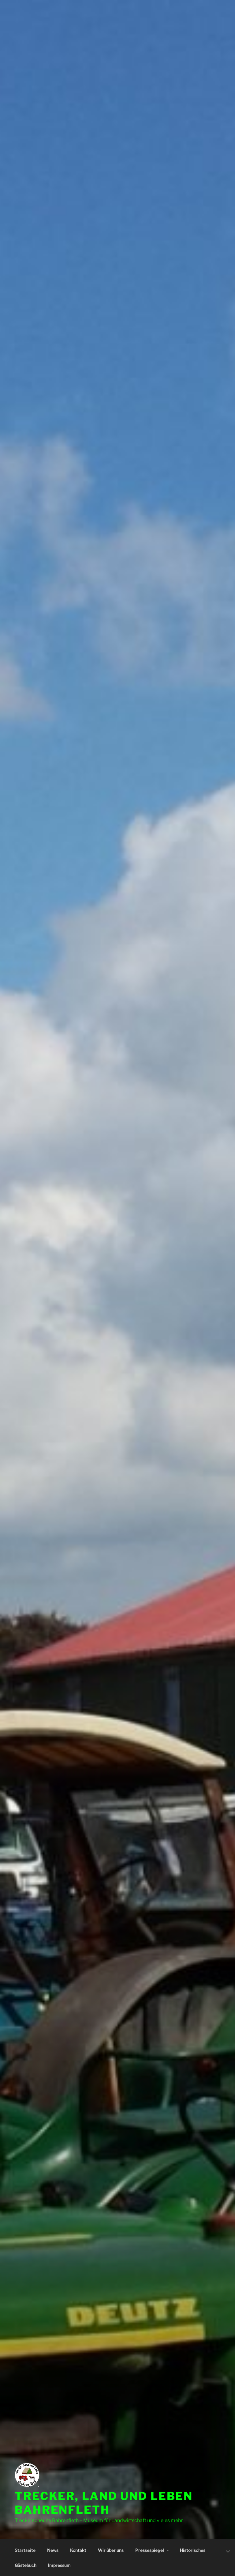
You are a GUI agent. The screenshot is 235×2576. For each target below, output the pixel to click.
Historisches (193, 2550)
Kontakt (78, 2550)
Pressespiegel (150, 2550)
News (53, 2550)
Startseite (25, 2550)
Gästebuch (26, 2565)
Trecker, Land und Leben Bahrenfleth (104, 2503)
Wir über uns (111, 2550)
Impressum (59, 2565)
